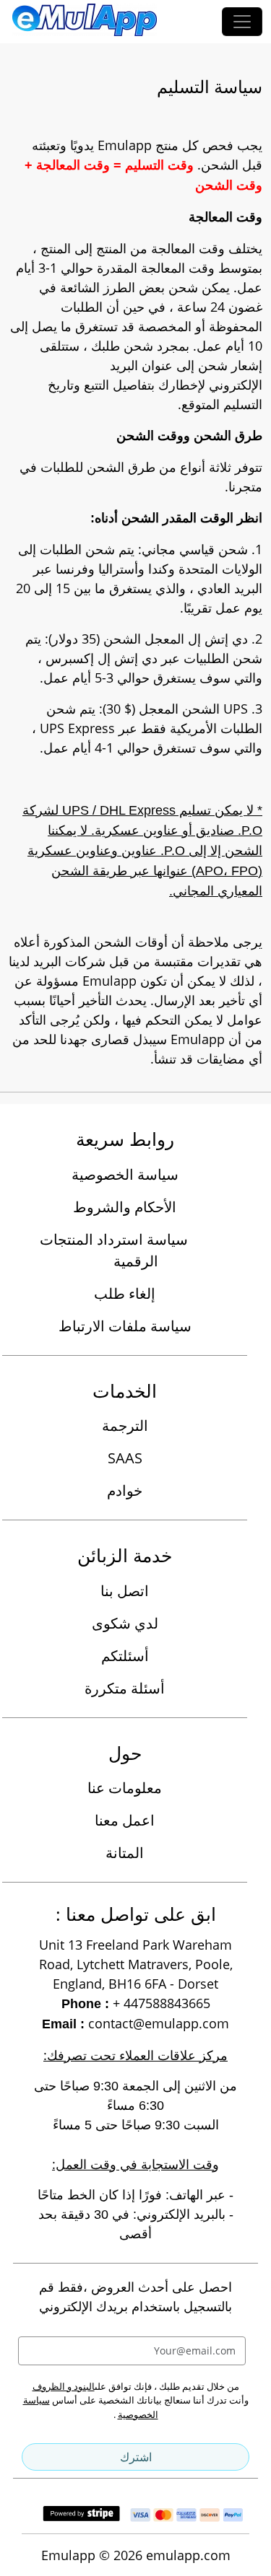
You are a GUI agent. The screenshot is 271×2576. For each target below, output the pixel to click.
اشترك (136, 2457)
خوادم (125, 1490)
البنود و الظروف (64, 2386)
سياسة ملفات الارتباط (125, 1326)
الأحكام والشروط (125, 1207)
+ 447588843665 (162, 2003)
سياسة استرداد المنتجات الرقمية (114, 1250)
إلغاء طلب (125, 1293)
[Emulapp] (85, 22)
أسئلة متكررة (125, 1688)
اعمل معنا (125, 1820)
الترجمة (125, 1425)
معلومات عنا (125, 1788)
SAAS (125, 1458)
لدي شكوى (125, 1623)
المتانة (125, 1853)
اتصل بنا (125, 1591)
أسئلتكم (125, 1656)
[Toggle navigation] (242, 22)
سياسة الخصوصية (125, 1174)
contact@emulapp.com (159, 2023)
